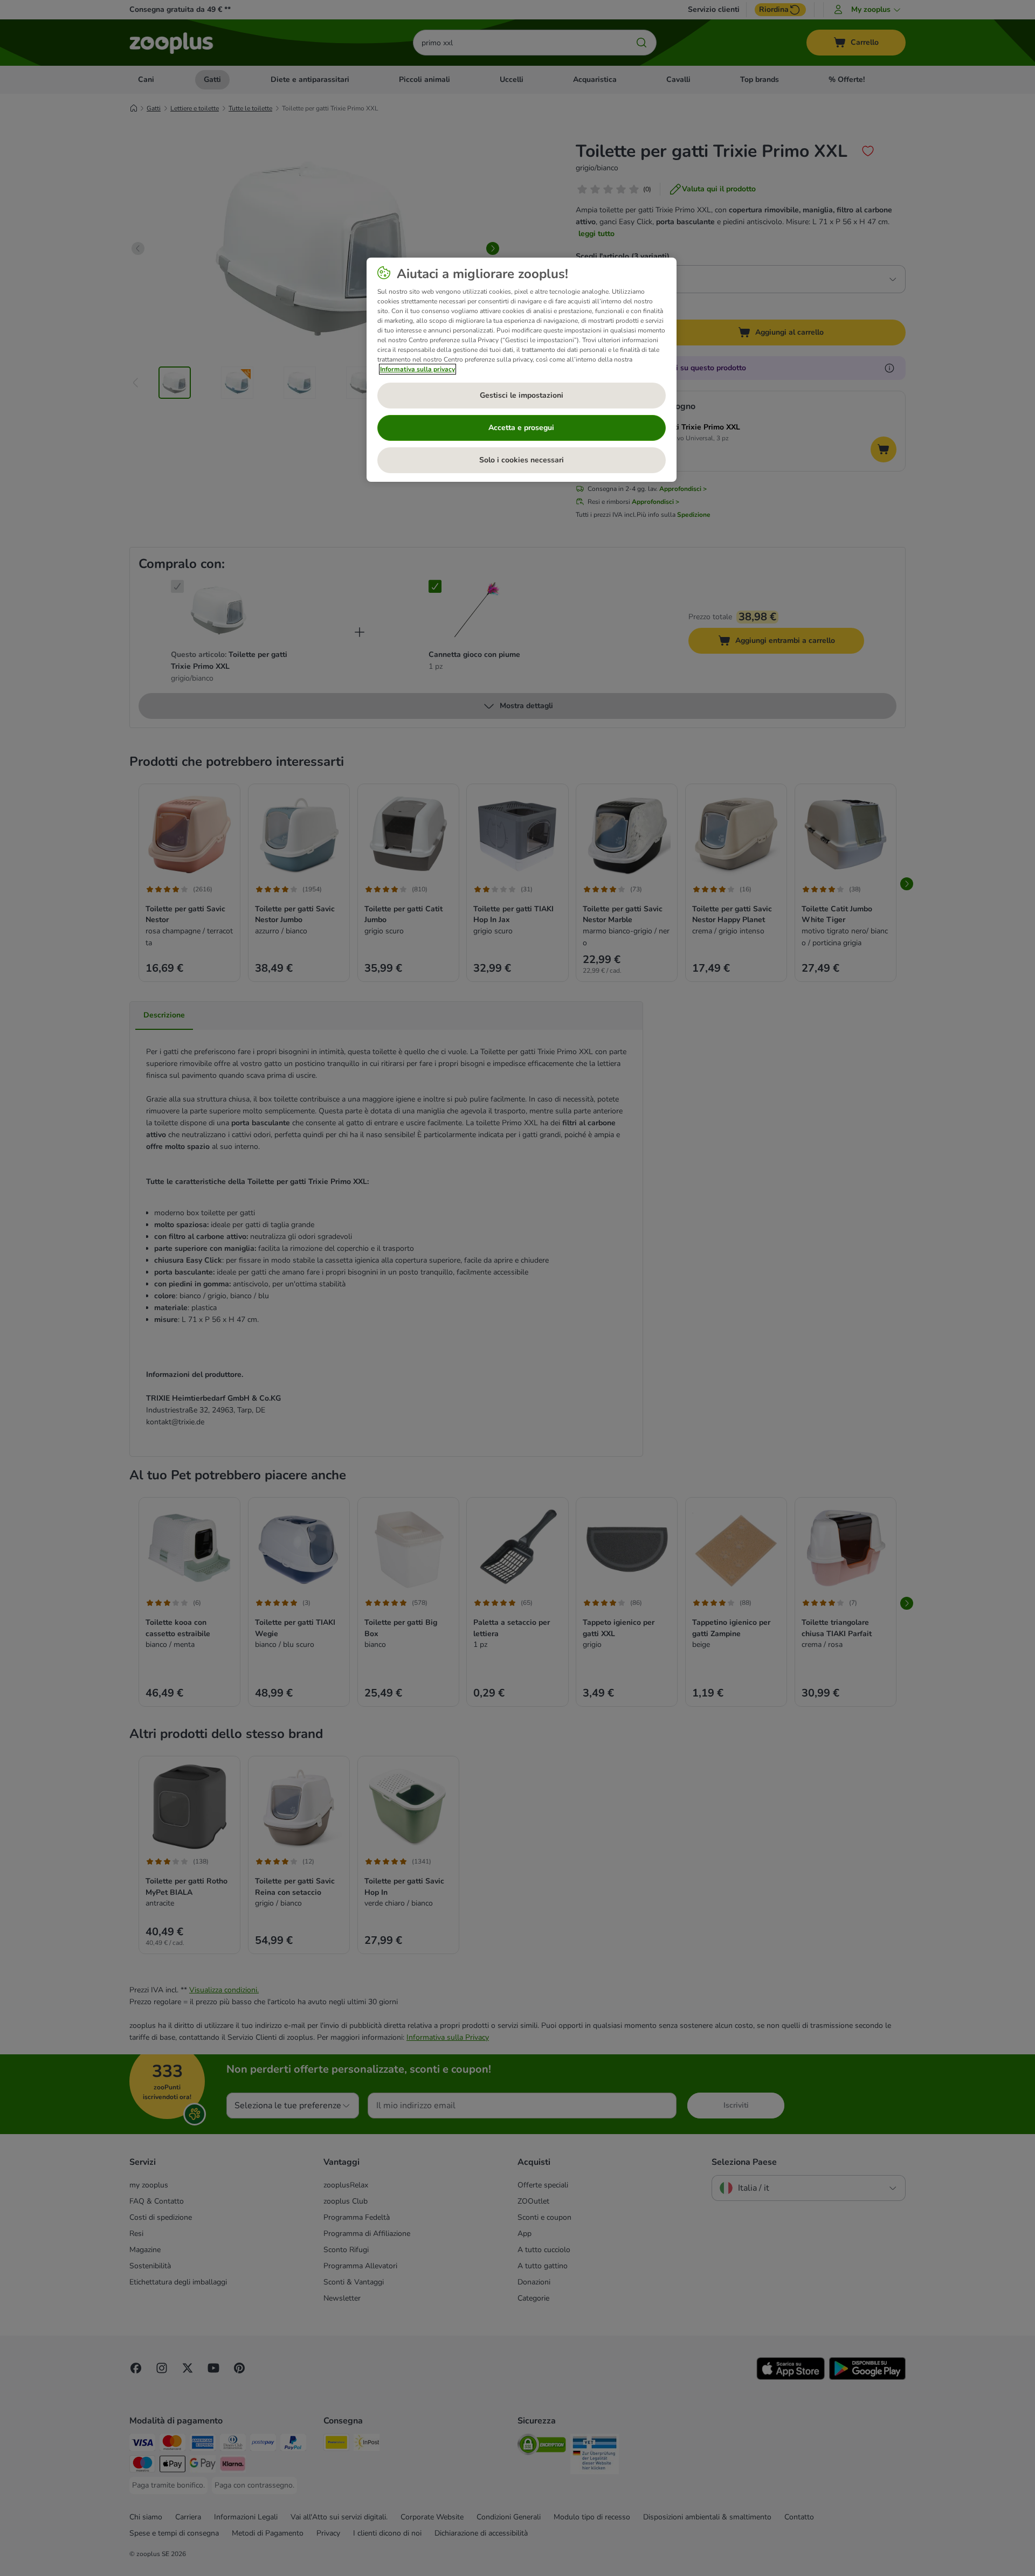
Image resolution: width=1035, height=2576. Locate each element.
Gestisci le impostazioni (522, 395)
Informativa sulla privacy (418, 369)
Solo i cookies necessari (522, 460)
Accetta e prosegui (521, 428)
